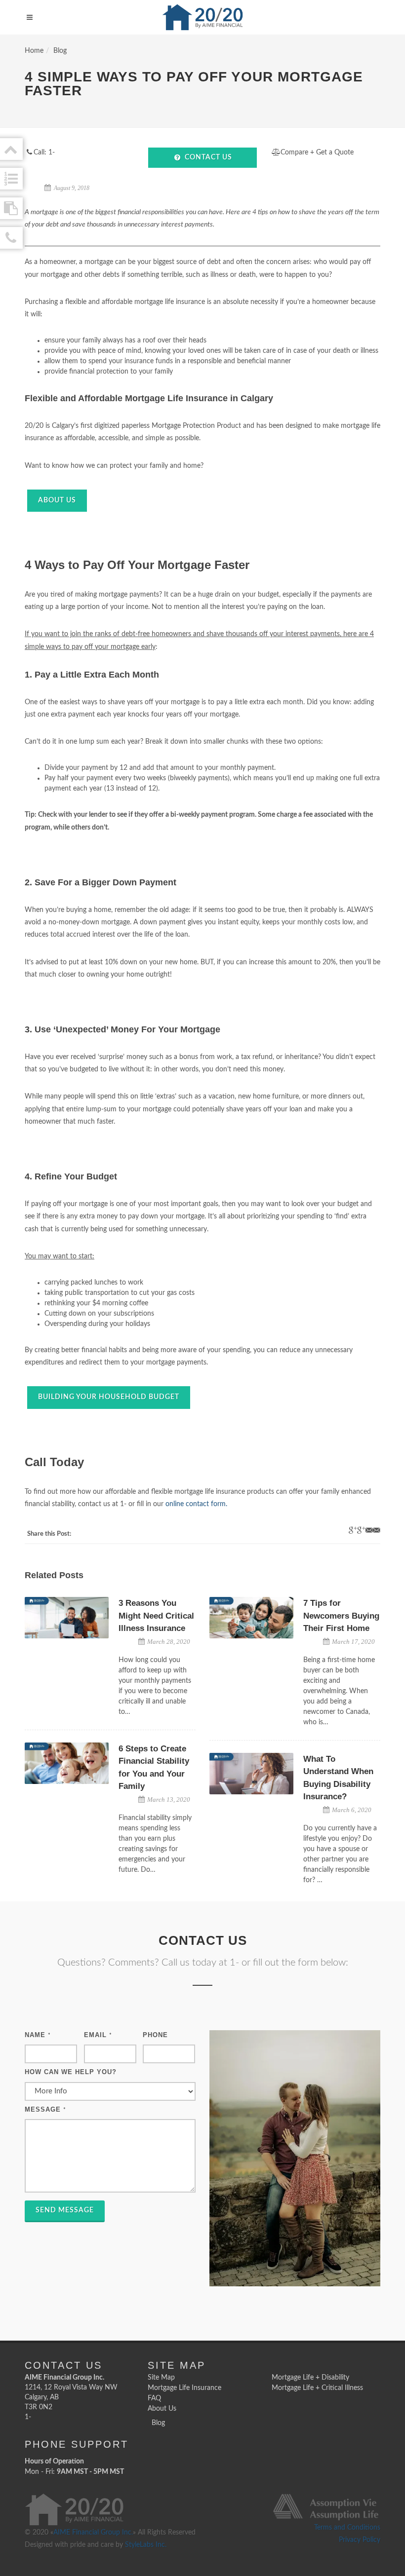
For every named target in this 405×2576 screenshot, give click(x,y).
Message (45, 2109)
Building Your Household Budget (109, 1397)
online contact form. (196, 1504)
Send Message (65, 2210)
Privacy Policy (360, 2540)
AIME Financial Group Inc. (93, 2533)
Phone (155, 2035)
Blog (60, 51)
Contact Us (208, 157)
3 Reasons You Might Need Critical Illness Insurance (156, 1616)
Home (34, 51)
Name (38, 2035)
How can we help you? (71, 2072)
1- (28, 2417)
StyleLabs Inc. (146, 2545)
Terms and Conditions (347, 2528)
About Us (57, 500)
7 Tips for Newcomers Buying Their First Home (341, 1616)
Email (98, 2035)
